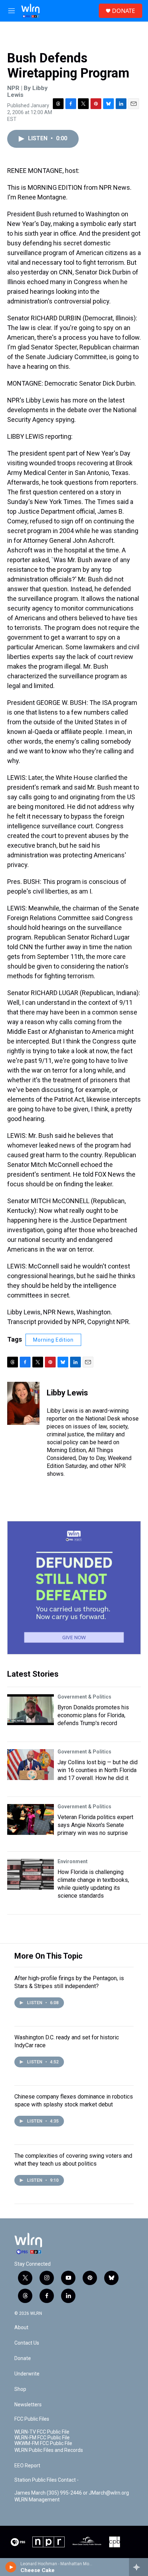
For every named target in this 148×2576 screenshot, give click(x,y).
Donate (23, 2358)
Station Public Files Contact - (47, 2480)
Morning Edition (53, 1340)
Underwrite (27, 2374)
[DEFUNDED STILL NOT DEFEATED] (74, 1588)
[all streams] (138, 2567)
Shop (20, 2389)
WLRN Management (37, 2500)
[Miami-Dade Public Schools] (87, 2542)
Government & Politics (84, 1697)
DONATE (124, 11)
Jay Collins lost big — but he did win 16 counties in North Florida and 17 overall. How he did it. (98, 1770)
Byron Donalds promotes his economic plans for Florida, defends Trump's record (93, 1715)
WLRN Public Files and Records (49, 2450)
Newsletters (28, 2405)
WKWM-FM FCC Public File (43, 2443)
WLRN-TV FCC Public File (42, 2432)
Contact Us (27, 2343)
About (21, 2328)
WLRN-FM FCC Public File (42, 2438)
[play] (11, 2567)
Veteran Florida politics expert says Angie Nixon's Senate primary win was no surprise (95, 1825)
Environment (73, 1861)
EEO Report (27, 2466)
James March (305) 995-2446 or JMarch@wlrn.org (72, 2493)
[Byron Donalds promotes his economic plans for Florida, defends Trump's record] (31, 1710)
